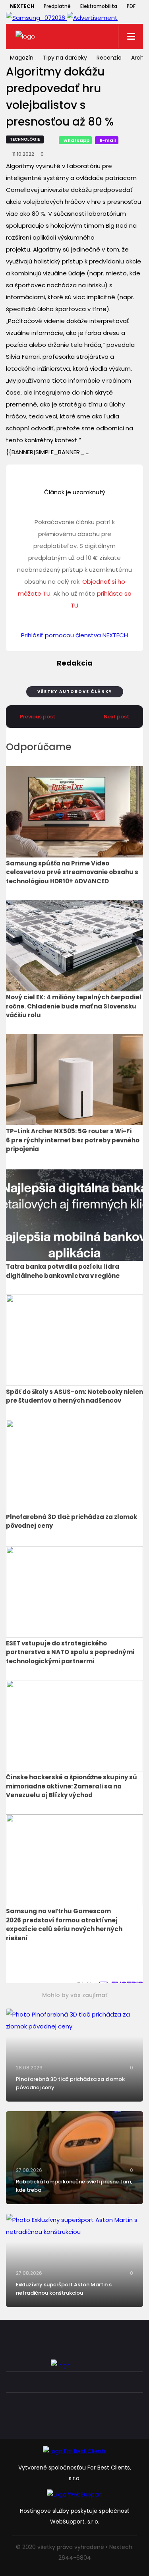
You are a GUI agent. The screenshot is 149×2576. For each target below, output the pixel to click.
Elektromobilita (99, 6)
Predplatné (57, 6)
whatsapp (76, 140)
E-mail (108, 140)
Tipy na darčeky (65, 58)
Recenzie (109, 58)
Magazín (22, 58)
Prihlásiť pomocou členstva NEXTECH (74, 635)
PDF (131, 6)
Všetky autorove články (75, 692)
